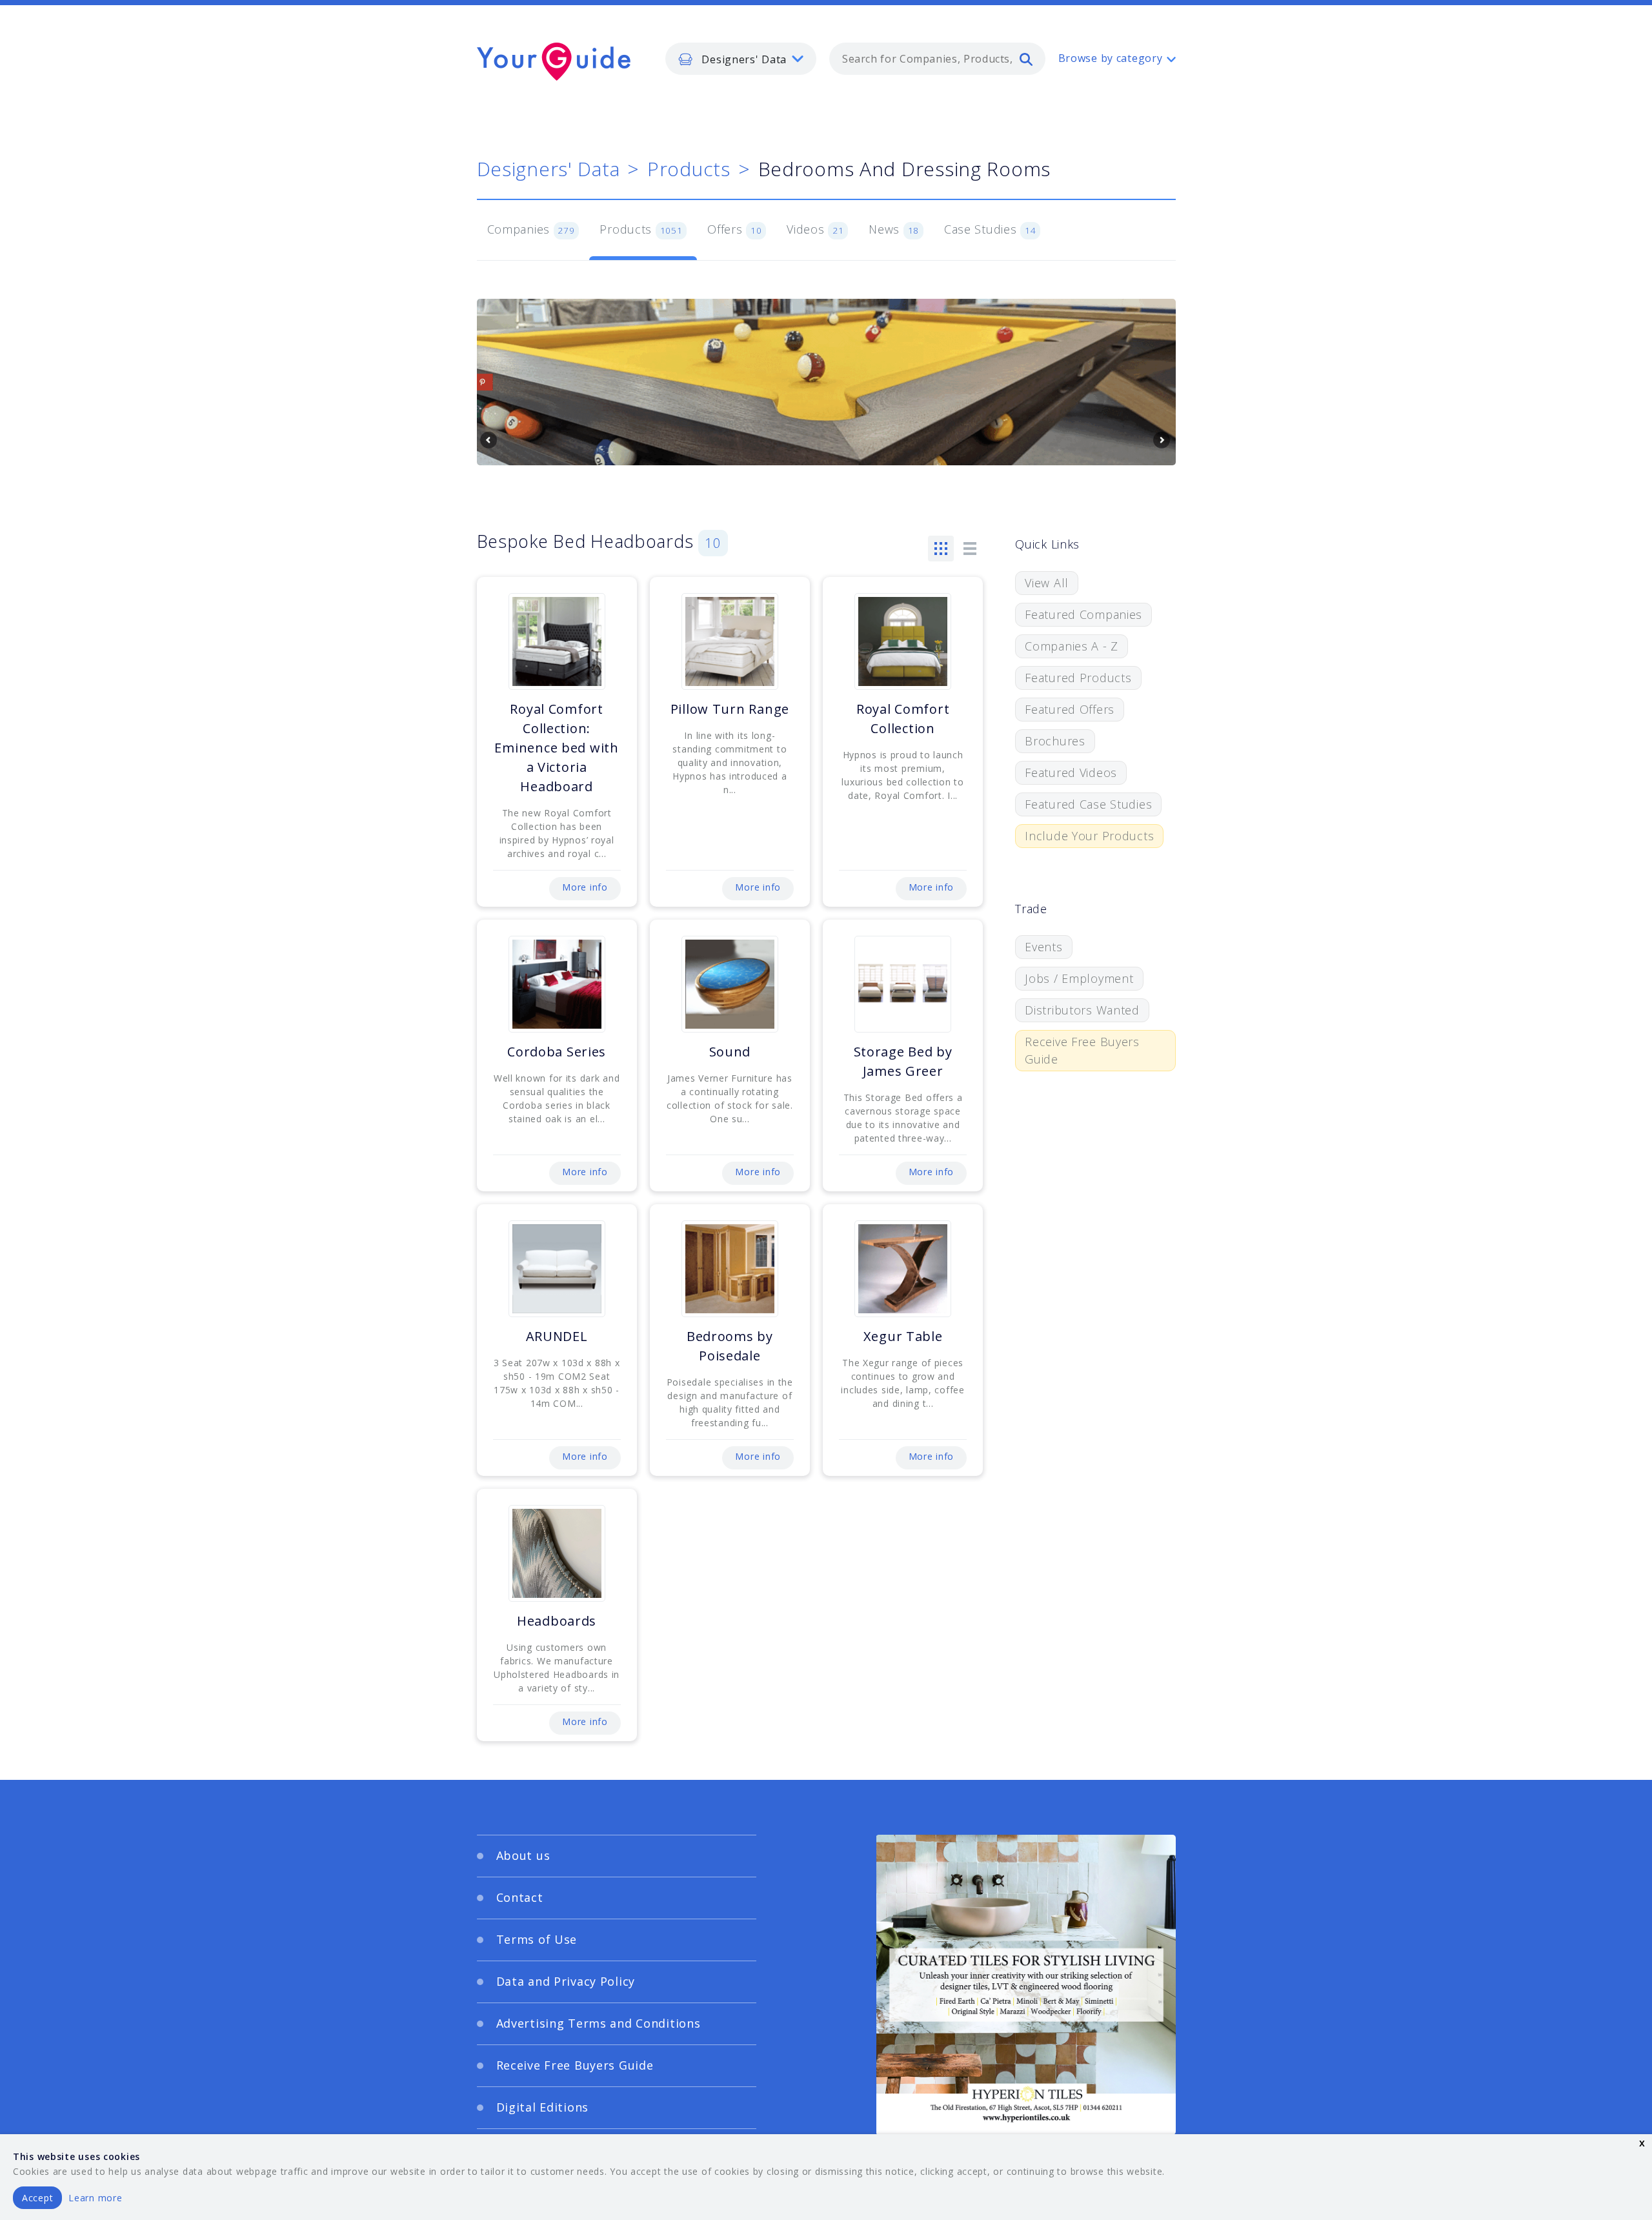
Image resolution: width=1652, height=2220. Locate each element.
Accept (37, 2198)
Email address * (604, 1139)
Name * (584, 1078)
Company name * (879, 1078)
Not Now (699, 1210)
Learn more (95, 2198)
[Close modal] (1074, 983)
